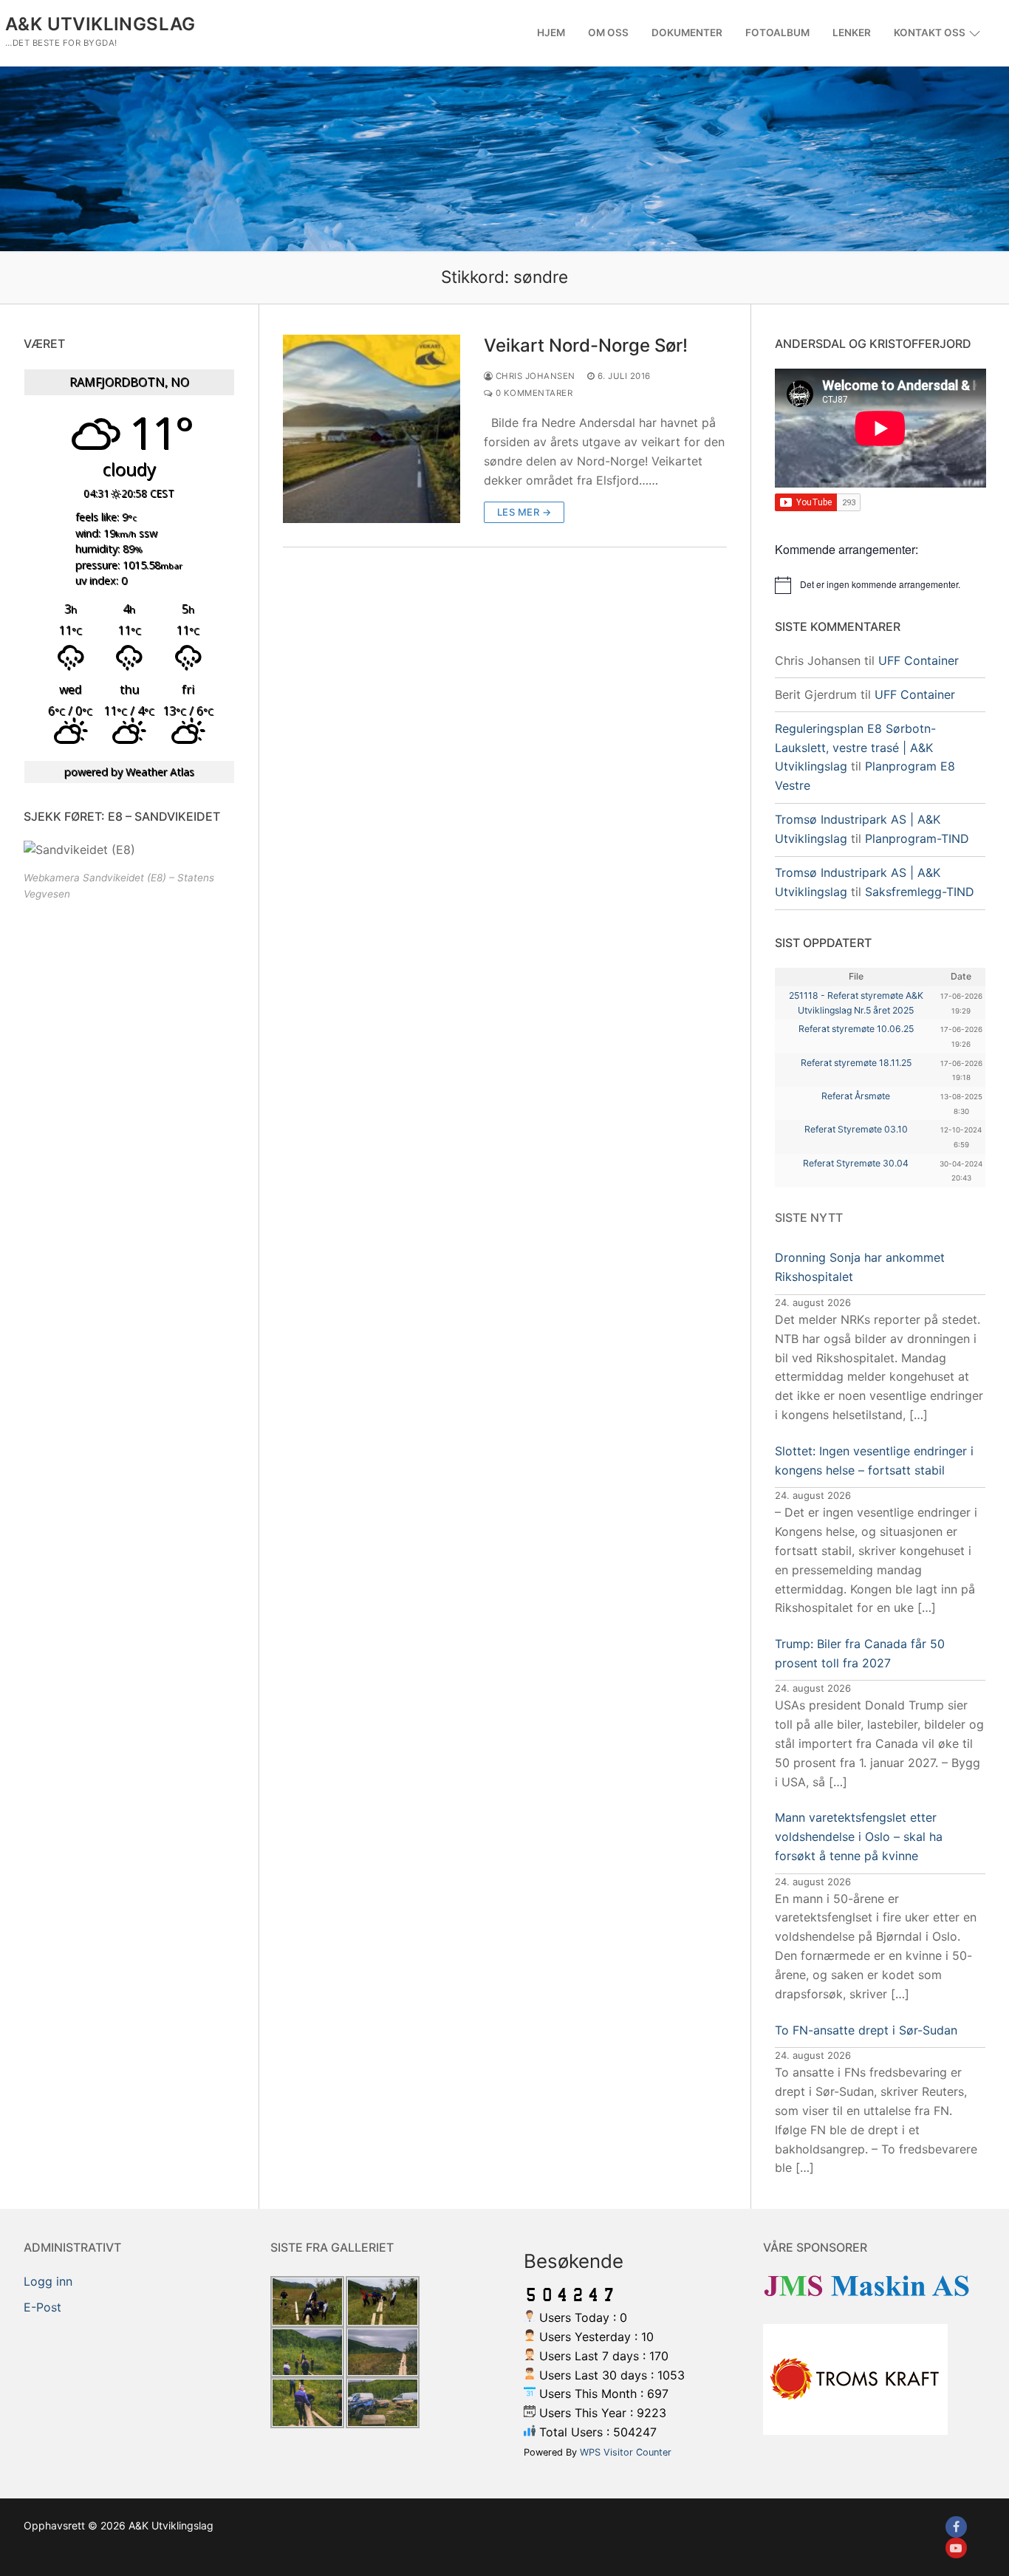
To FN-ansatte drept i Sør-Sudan (866, 2030)
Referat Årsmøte (856, 1096)
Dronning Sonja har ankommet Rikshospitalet (860, 1267)
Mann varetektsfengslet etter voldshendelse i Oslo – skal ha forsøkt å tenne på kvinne (859, 1837)
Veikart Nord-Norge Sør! (586, 345)
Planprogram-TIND (917, 838)
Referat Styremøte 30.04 (856, 1163)
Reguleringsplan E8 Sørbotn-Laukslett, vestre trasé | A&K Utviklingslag (855, 748)
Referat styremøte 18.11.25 (856, 1063)
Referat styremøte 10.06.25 (856, 1029)
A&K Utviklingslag (100, 24)
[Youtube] (956, 2548)
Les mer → (524, 512)
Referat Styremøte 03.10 (856, 1129)
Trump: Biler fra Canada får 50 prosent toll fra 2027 (860, 1653)
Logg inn (48, 2281)
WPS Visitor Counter (626, 2452)
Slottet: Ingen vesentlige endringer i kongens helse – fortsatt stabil (874, 1460)
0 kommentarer (533, 393)
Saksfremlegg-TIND (920, 892)
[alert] (880, 585)
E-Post (42, 2307)
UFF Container (919, 660)
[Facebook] (956, 2527)
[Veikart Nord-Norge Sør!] (372, 428)
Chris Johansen (534, 376)
